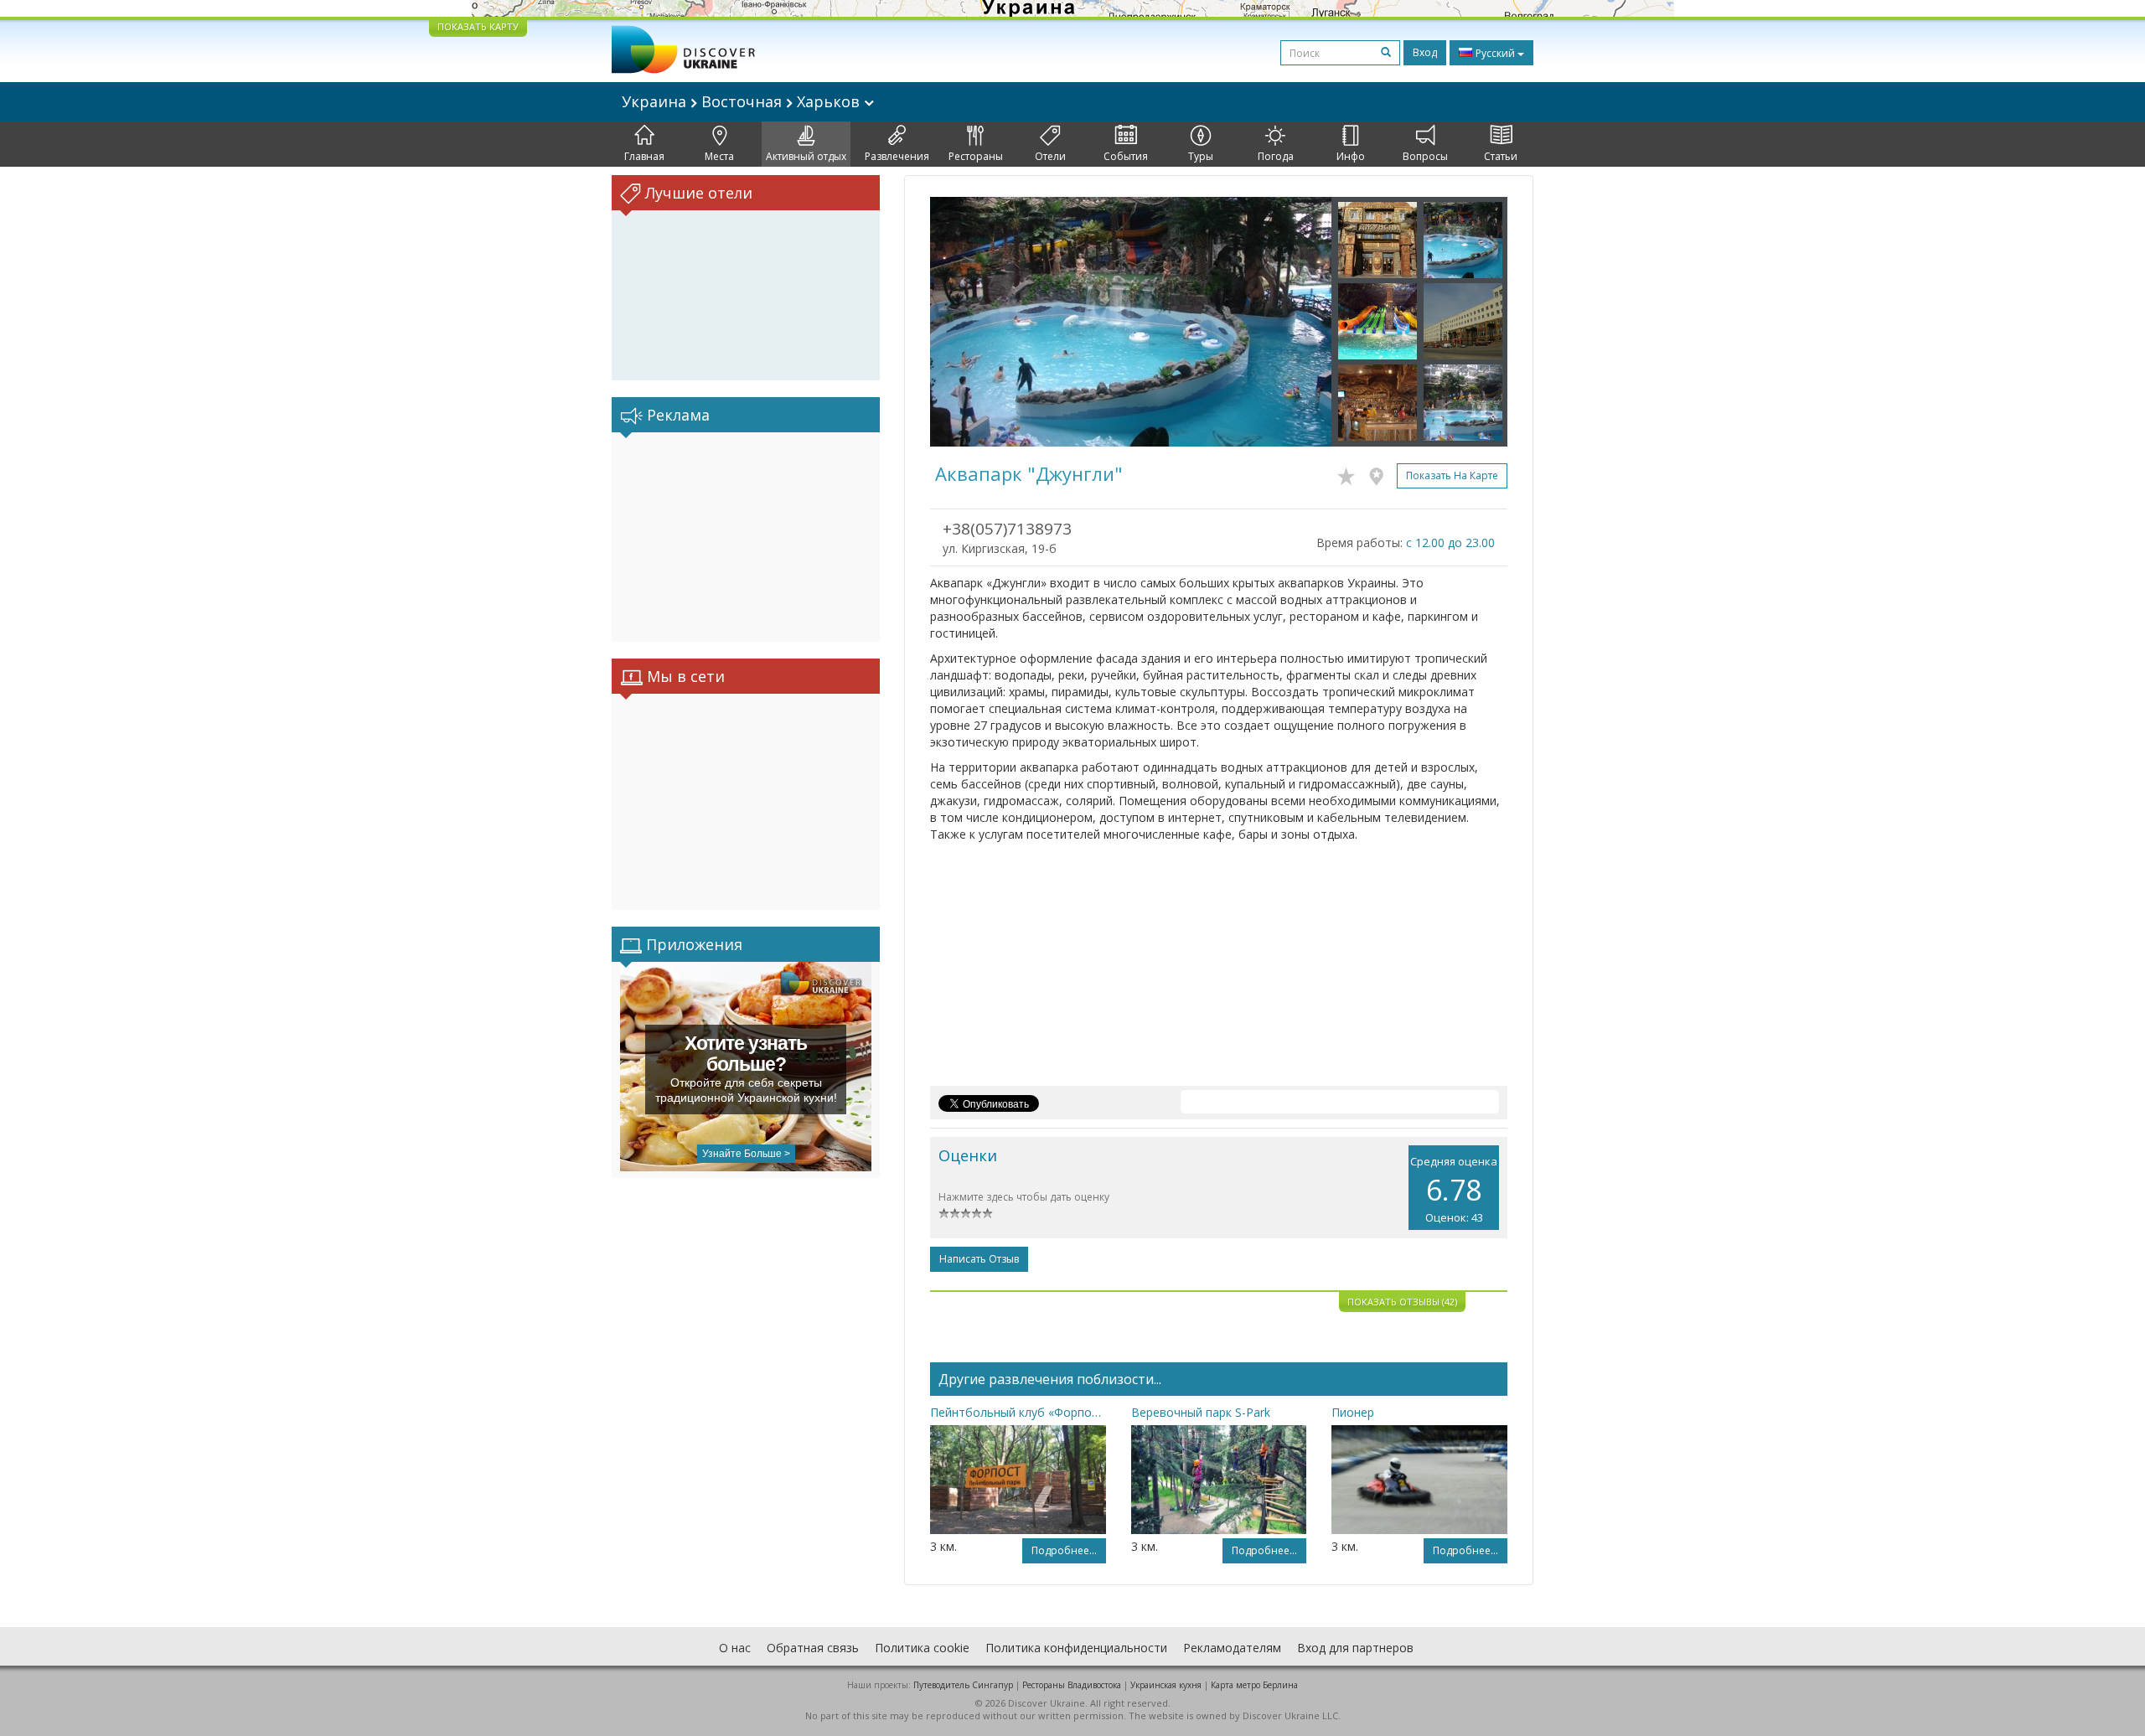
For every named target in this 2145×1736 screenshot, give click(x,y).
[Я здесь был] (1380, 473)
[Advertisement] (746, 537)
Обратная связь (813, 1648)
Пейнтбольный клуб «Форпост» (1018, 1412)
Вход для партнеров (1355, 1648)
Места (719, 156)
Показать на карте (1452, 475)
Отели (1050, 156)
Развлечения (897, 156)
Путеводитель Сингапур (963, 1685)
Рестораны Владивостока (1072, 1685)
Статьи (1501, 156)
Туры (1201, 156)
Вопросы (1425, 156)
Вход (1425, 52)
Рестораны (976, 156)
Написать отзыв (979, 1259)
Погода (1276, 156)
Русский (1495, 53)
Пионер (1353, 1412)
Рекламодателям (1232, 1648)
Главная (644, 156)
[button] (960, 322)
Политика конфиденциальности (1076, 1648)
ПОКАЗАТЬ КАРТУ (478, 26)
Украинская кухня (1166, 1685)
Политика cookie (922, 1648)
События (1126, 156)
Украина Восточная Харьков (743, 101)
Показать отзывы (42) (1402, 1302)
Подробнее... (1064, 1550)
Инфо (1351, 156)
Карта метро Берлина (1254, 1685)
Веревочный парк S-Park (1201, 1412)
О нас (735, 1648)
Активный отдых (806, 156)
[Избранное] (1350, 473)
